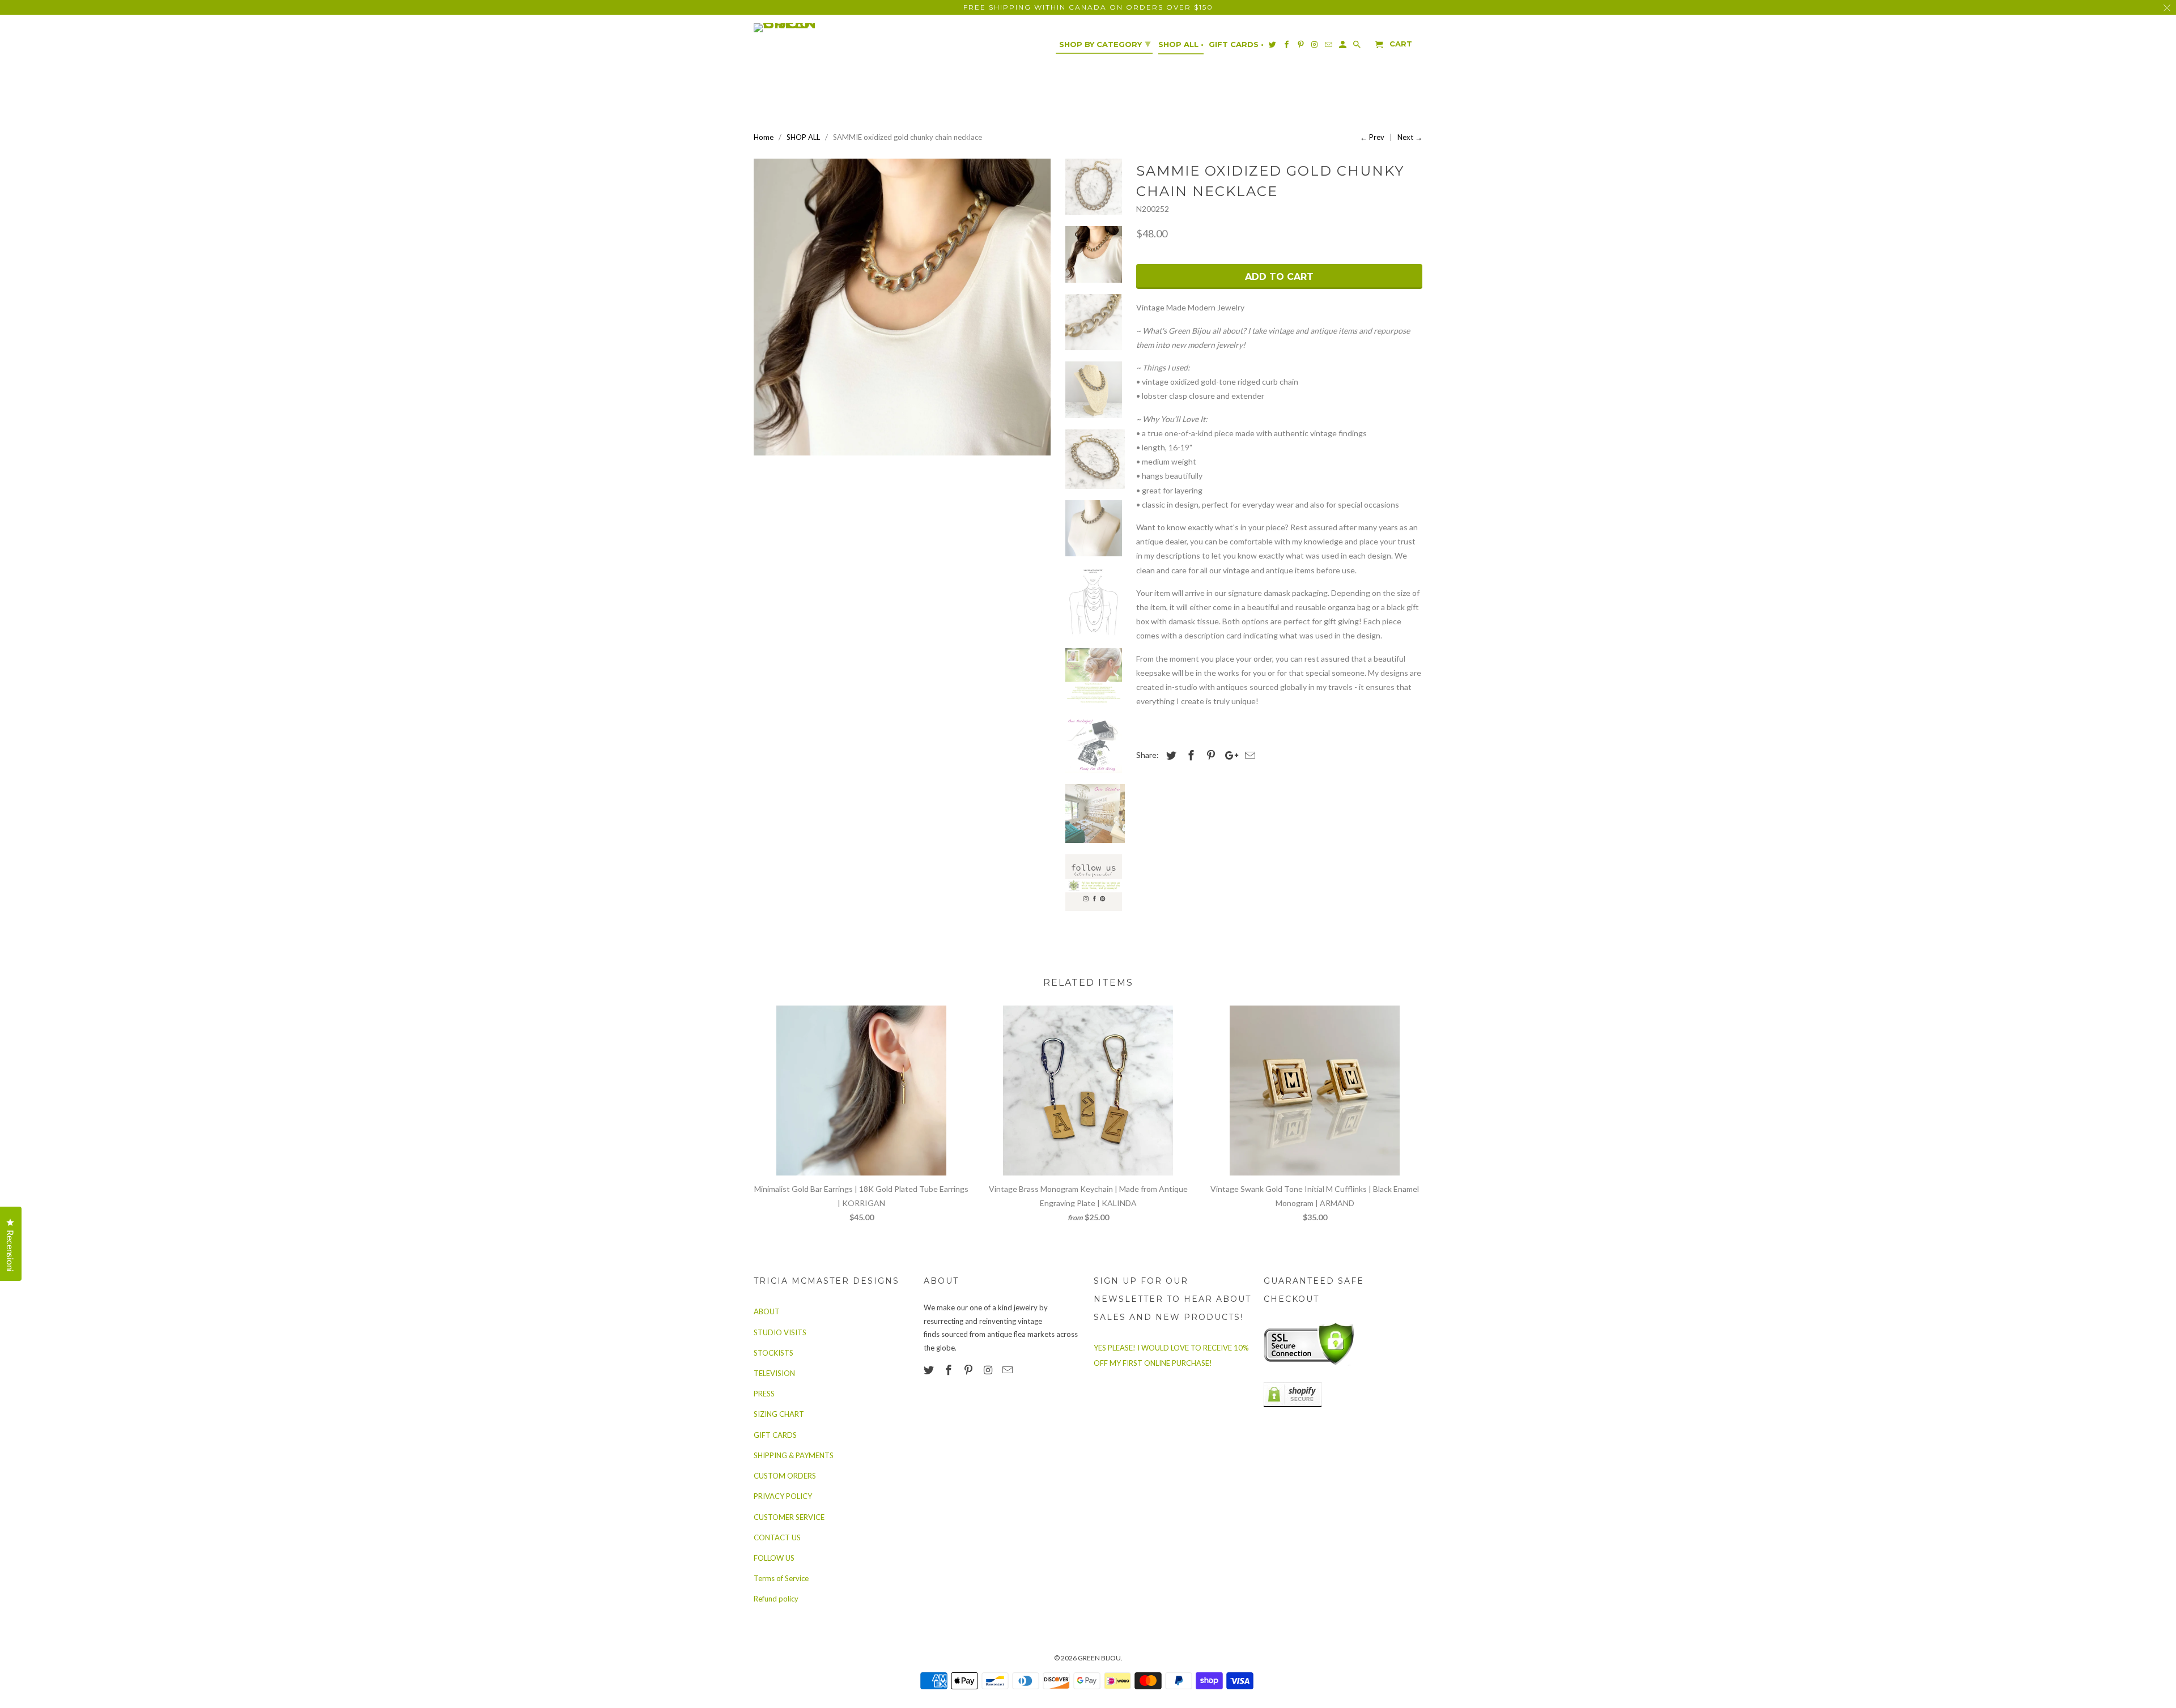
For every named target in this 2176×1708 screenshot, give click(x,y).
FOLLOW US (774, 1558)
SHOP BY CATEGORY (1105, 44)
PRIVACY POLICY (783, 1496)
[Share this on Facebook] (1189, 755)
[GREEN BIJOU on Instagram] (989, 1370)
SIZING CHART (779, 1414)
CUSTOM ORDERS (785, 1476)
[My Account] (1344, 47)
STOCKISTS (773, 1353)
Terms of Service (781, 1578)
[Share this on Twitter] (1170, 755)
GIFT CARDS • (1236, 44)
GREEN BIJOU (1099, 1658)
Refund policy (776, 1599)
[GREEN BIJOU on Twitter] (930, 1370)
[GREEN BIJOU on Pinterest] (970, 1370)
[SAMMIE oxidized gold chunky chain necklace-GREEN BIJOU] (902, 307)
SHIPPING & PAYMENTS (794, 1455)
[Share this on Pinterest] (1209, 755)
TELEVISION (774, 1373)
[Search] (1358, 47)
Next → (1410, 137)
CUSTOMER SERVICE (789, 1517)
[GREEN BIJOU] (807, 28)
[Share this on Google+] (1229, 755)
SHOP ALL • (1181, 44)
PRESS (764, 1394)
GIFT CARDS (775, 1435)
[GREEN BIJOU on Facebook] (950, 1370)
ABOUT (767, 1311)
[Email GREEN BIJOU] (1009, 1370)
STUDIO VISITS (780, 1332)
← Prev (1372, 137)
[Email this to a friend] (1248, 755)
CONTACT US (777, 1537)
